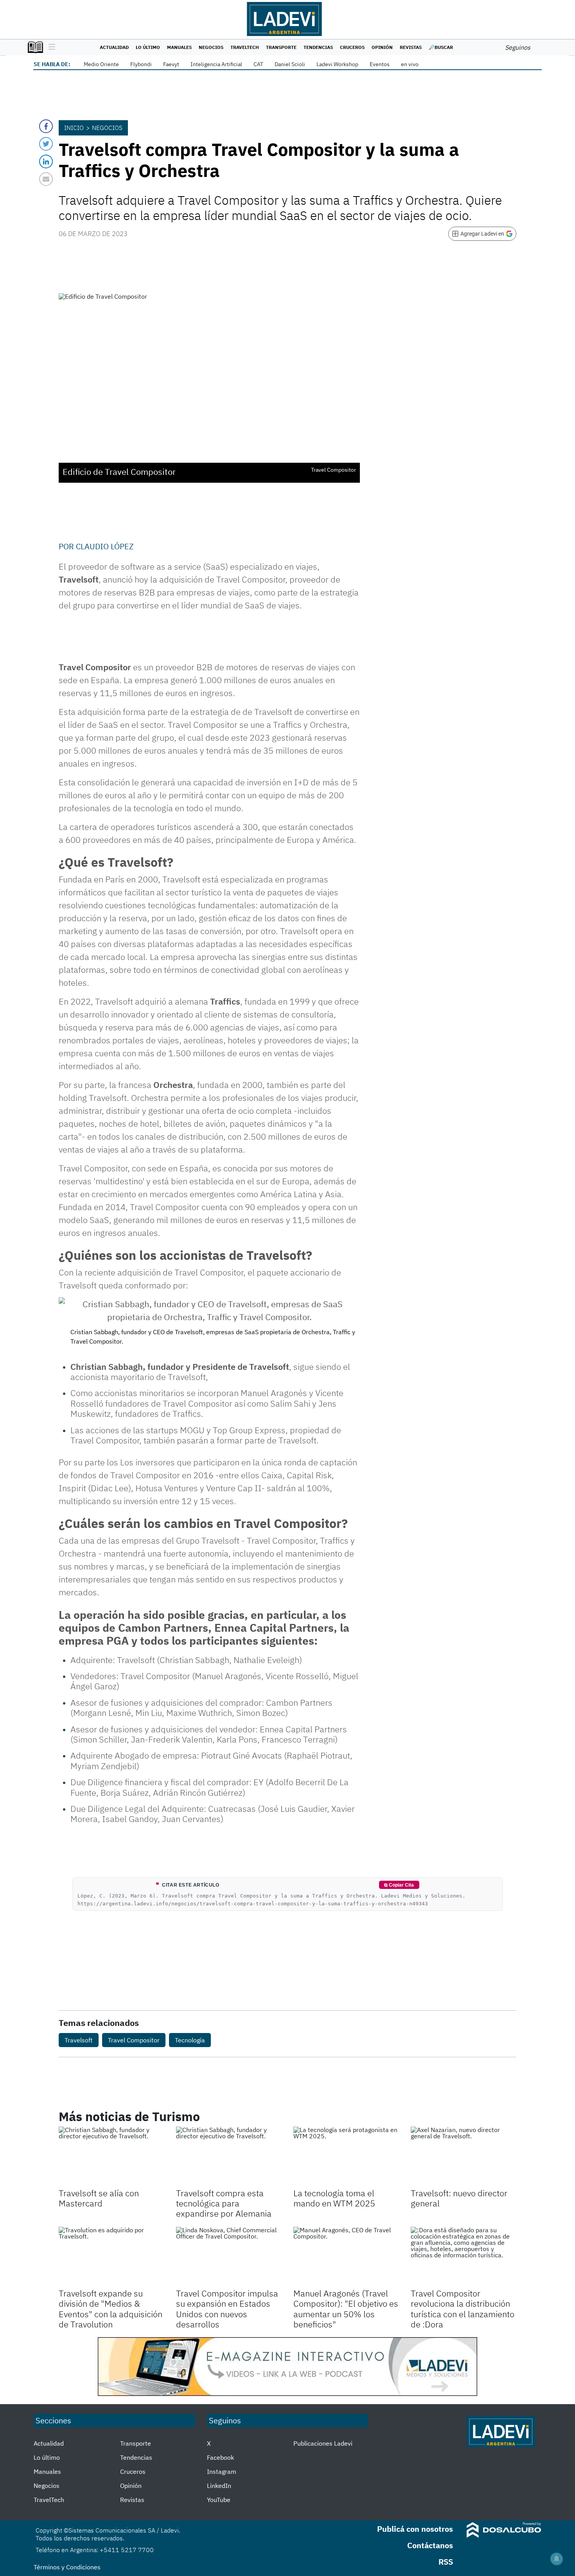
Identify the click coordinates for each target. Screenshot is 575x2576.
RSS (446, 2562)
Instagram (222, 2471)
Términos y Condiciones (67, 2567)
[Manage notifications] (557, 2559)
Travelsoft (79, 2040)
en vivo (410, 64)
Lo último (148, 47)
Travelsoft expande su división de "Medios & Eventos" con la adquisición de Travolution (111, 2309)
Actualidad (114, 47)
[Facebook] (46, 126)
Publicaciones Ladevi (323, 2443)
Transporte (281, 47)
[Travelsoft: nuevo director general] (464, 2156)
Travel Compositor (134, 2040)
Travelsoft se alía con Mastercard (99, 2198)
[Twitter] (46, 144)
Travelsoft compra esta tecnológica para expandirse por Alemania (224, 2203)
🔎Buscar (441, 47)
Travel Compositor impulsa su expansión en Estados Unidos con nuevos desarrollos (227, 2309)
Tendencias (318, 47)
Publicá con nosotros (415, 2529)
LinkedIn (219, 2486)
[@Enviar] (46, 179)
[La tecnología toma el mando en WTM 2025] (346, 2156)
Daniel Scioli (290, 64)
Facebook (220, 2457)
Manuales (179, 47)
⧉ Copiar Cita (399, 1885)
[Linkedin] (46, 161)
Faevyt (171, 64)
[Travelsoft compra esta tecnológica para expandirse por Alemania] (229, 2156)
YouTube (219, 2500)
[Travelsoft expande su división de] (111, 2257)
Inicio (74, 128)
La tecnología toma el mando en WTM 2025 (334, 2198)
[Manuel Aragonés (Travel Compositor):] (346, 2257)
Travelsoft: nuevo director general (459, 2198)
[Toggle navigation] (50, 47)
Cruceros (352, 47)
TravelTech (245, 47)
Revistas (411, 47)
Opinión (382, 47)
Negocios (211, 47)
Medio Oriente (101, 64)
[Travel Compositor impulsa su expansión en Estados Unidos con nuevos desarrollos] (229, 2257)
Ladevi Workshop (337, 64)
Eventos (380, 64)
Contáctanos (430, 2545)
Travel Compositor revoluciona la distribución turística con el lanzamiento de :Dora (463, 2309)
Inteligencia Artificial (216, 64)
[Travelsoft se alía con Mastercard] (111, 2156)
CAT (258, 64)
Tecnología (190, 2040)
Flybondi (141, 64)
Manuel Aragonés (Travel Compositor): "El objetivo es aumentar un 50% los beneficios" (346, 2309)
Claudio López (105, 546)
